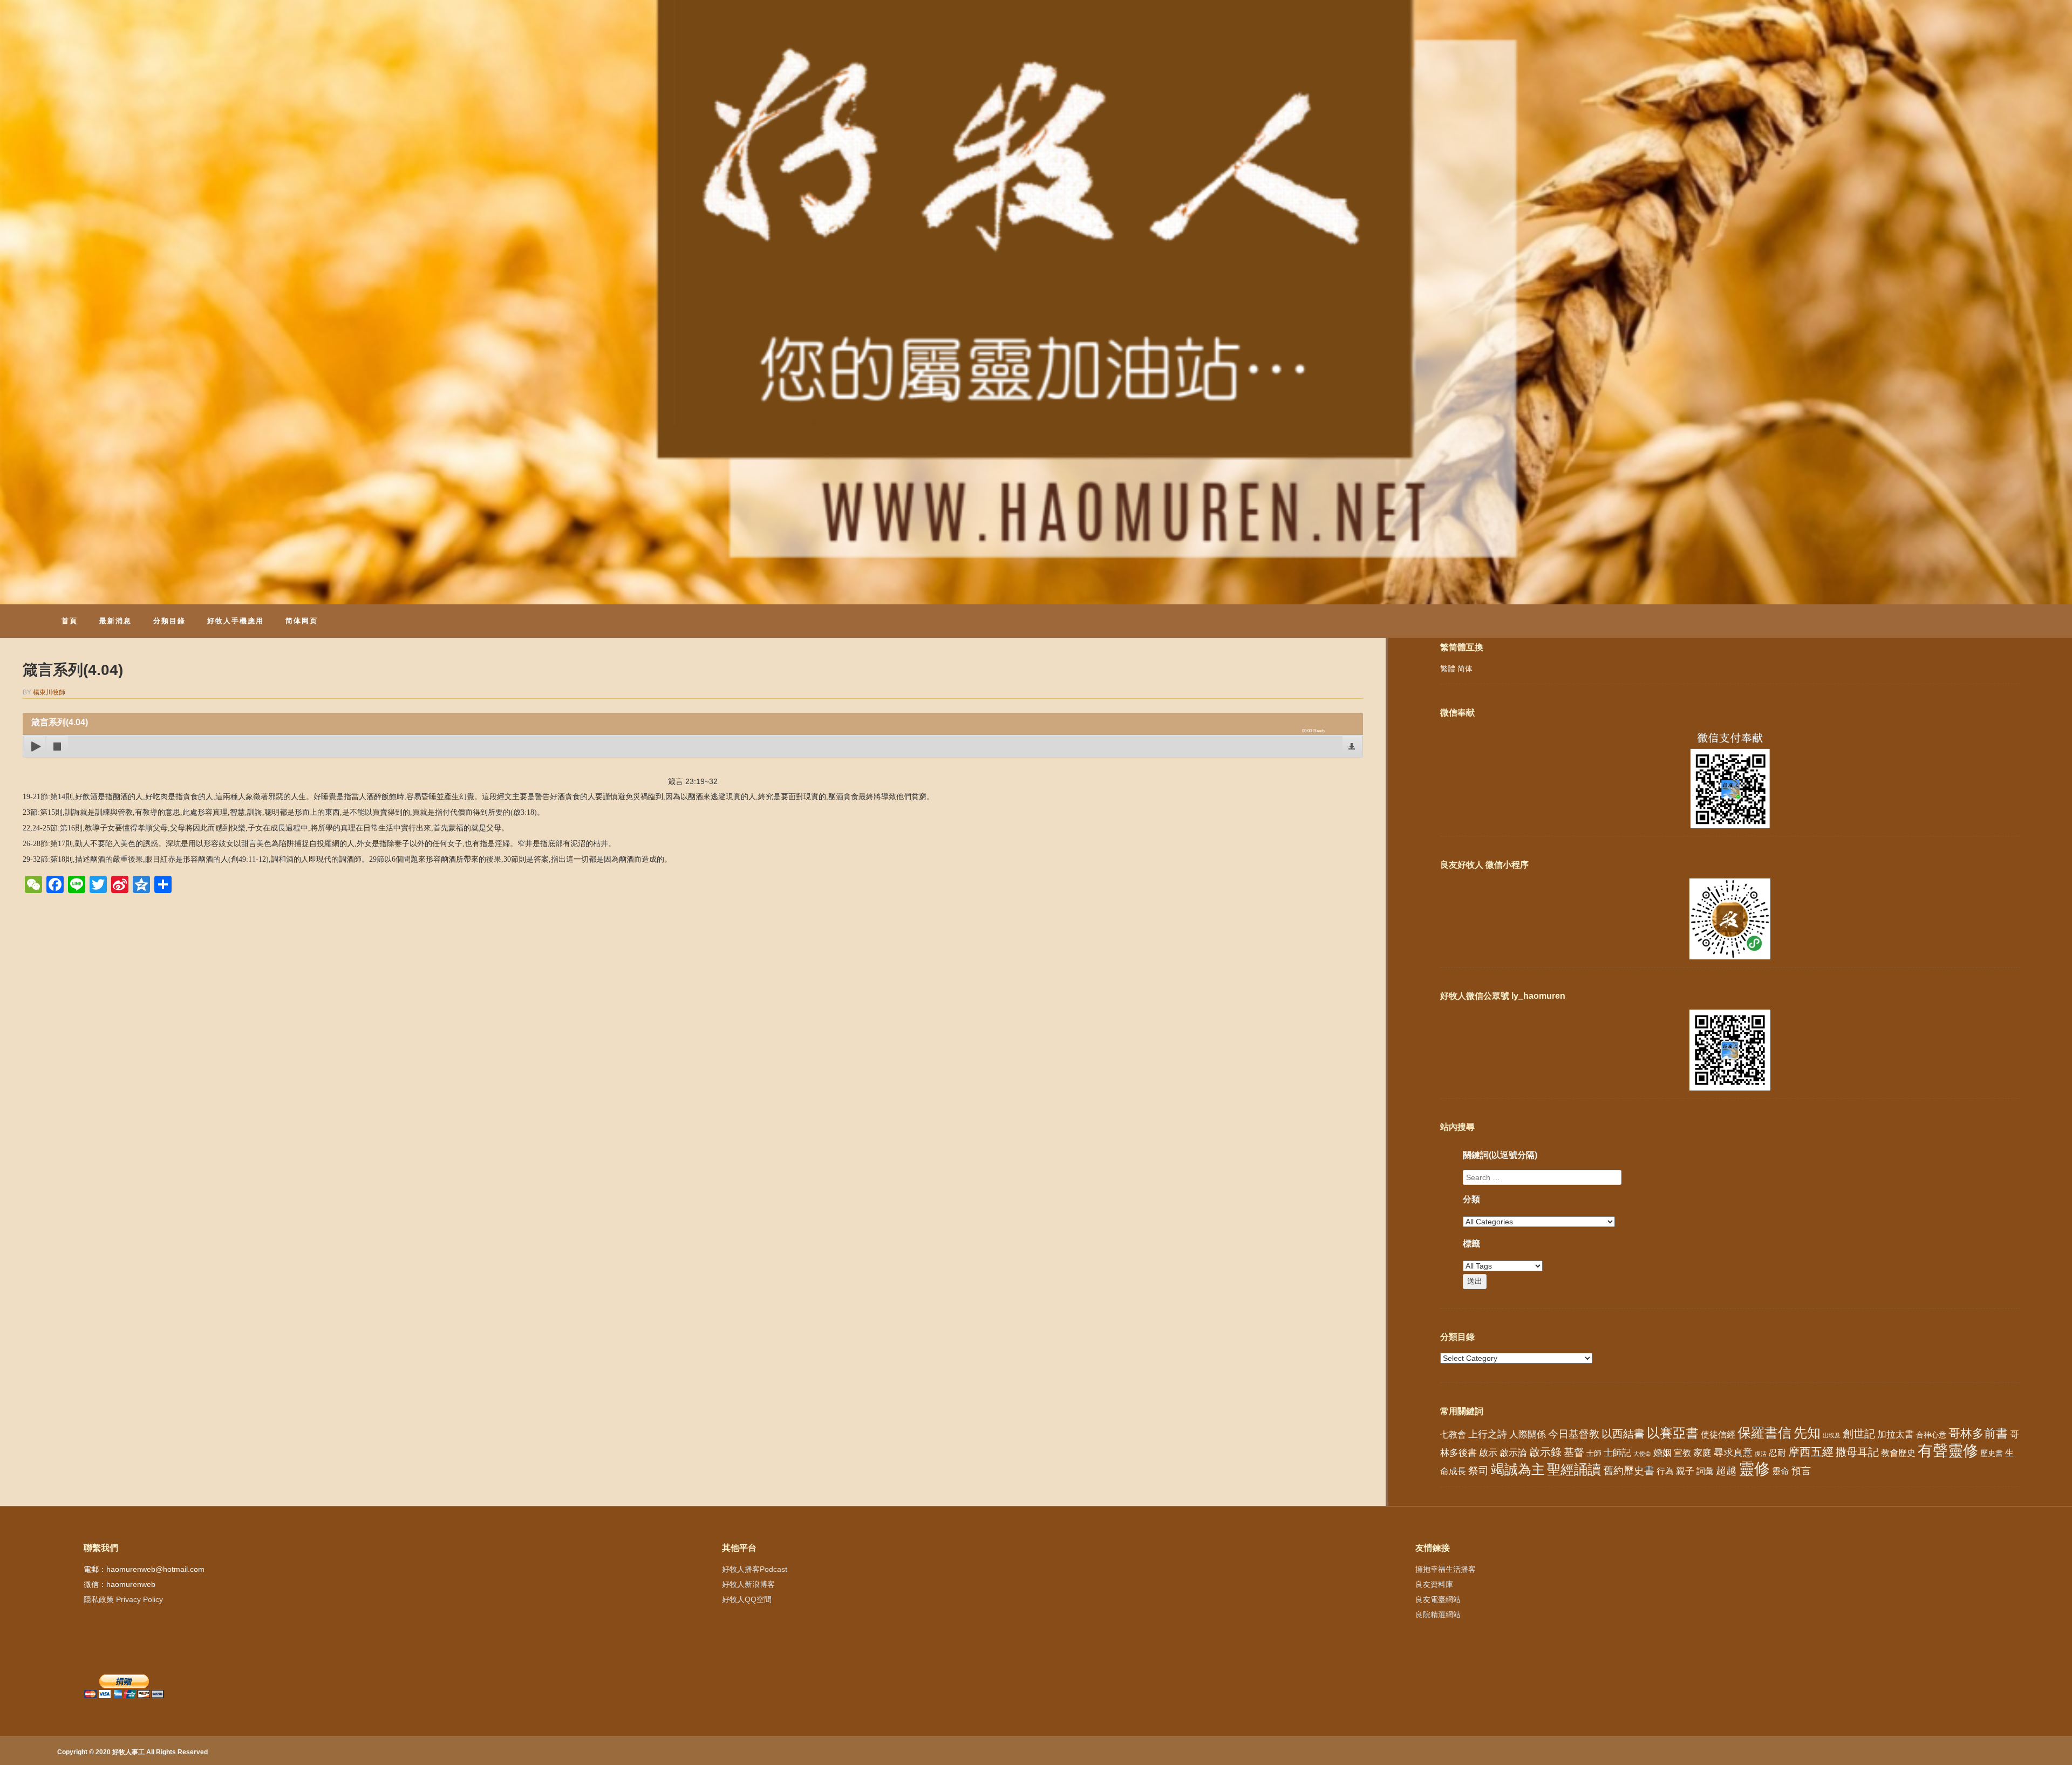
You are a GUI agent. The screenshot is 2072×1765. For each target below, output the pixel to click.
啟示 (1488, 1453)
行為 (1665, 1471)
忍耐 (1777, 1453)
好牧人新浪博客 (748, 1584)
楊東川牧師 (49, 692)
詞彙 (1705, 1471)
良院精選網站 (1438, 1614)
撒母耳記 (1857, 1452)
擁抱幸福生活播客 (1446, 1569)
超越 (1726, 1471)
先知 (1807, 1433)
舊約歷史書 (1629, 1471)
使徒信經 (1718, 1435)
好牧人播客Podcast (755, 1569)
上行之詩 (1488, 1434)
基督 (1574, 1452)
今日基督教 (1574, 1434)
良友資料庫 (1434, 1584)
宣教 (1682, 1453)
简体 (1465, 669)
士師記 (1617, 1453)
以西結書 (1623, 1434)
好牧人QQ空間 (747, 1599)
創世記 (1859, 1434)
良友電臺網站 (1438, 1599)
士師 (1594, 1453)
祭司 (1478, 1470)
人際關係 (1528, 1435)
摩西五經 (1811, 1452)
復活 (1761, 1454)
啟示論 (1513, 1453)
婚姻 (1662, 1453)
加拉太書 (1896, 1434)
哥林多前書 (1978, 1433)
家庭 (1702, 1453)
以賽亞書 (1673, 1433)
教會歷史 (1898, 1453)
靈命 (1781, 1471)
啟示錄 (1545, 1452)
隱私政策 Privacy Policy (123, 1599)
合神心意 (1931, 1435)
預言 (1801, 1471)
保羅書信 (1764, 1433)
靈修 (1754, 1468)
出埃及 (1832, 1435)
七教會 (1453, 1434)
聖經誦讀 (1574, 1469)
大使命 (1642, 1454)
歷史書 (1992, 1453)
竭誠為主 (1518, 1469)
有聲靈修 (1948, 1450)
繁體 (1448, 669)
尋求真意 (1733, 1453)
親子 (1685, 1471)
